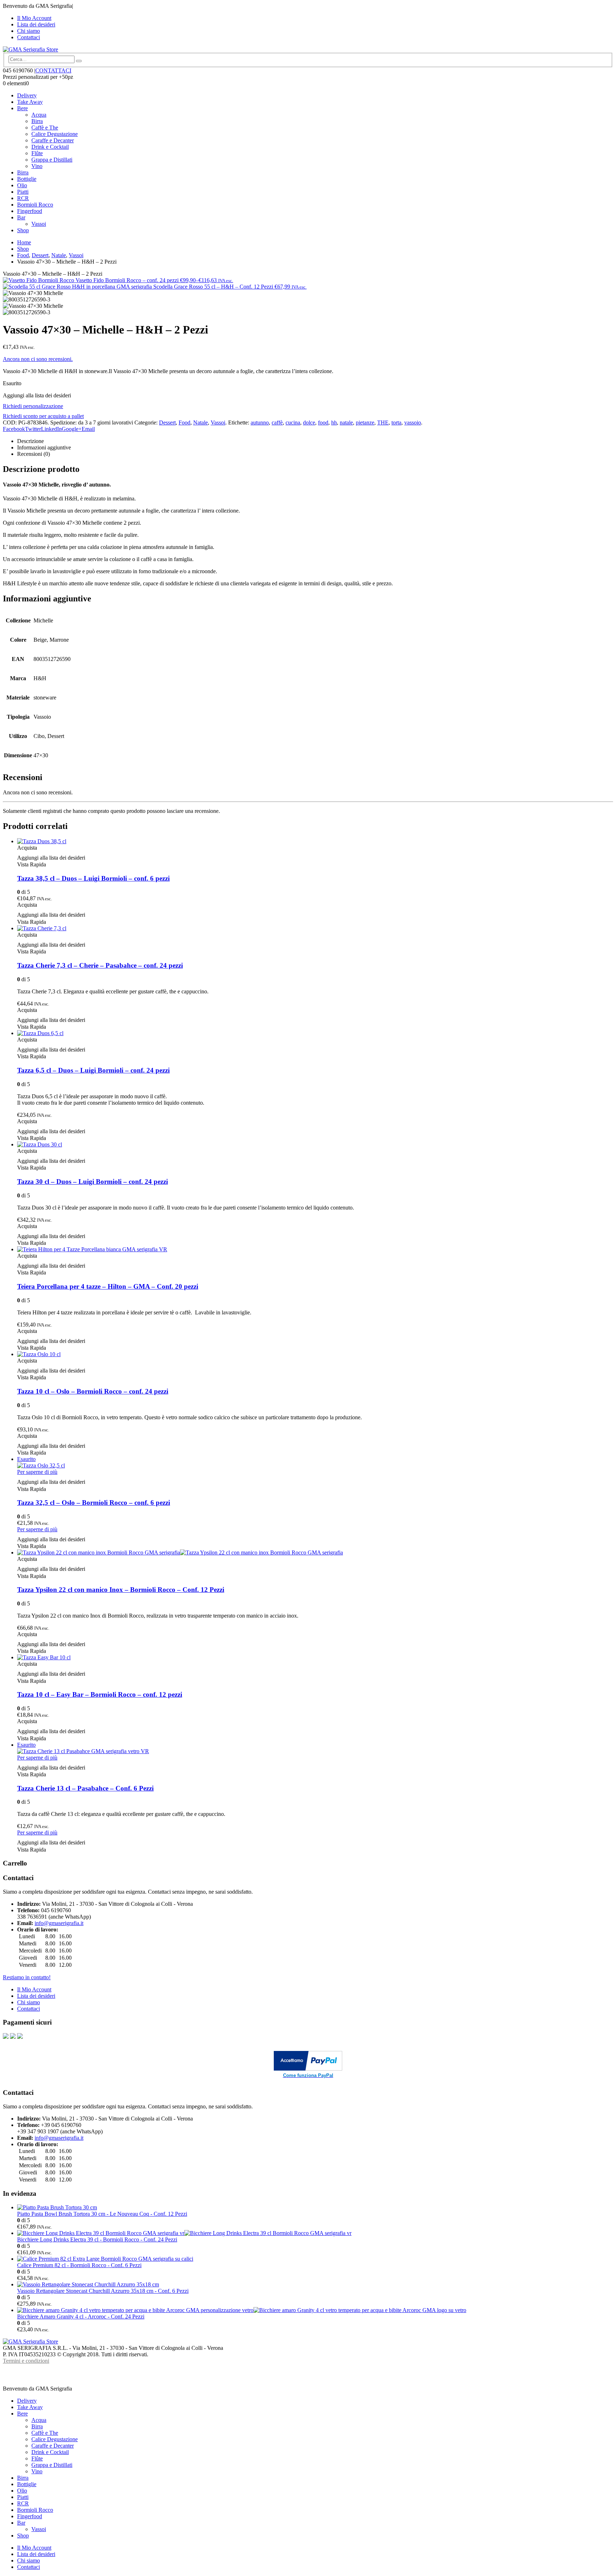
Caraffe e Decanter (53, 140)
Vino (37, 166)
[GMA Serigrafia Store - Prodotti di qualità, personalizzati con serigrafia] (30, 49)
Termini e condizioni (26, 2361)
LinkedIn (51, 429)
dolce (309, 422)
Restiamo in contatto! (27, 1977)
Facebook (14, 429)
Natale (201, 422)
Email (88, 429)
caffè (277, 422)
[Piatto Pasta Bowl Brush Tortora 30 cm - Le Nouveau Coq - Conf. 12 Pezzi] (315, 2208)
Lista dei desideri (36, 24)
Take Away (30, 102)
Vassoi (39, 224)
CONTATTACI (53, 70)
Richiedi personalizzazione (33, 406)
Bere (22, 108)
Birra (37, 121)
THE (383, 422)
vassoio (413, 422)
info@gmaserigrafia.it (59, 1923)
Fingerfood (30, 211)
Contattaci (29, 37)
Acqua (39, 115)
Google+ (72, 429)
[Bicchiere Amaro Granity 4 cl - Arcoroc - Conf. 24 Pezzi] (315, 2310)
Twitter (33, 429)
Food (184, 422)
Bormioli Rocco (35, 205)
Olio (22, 185)
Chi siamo (29, 31)
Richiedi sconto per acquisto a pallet (43, 416)
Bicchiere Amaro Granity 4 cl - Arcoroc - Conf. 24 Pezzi (81, 2317)
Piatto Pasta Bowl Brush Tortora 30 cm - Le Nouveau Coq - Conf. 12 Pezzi (102, 2214)
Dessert (167, 422)
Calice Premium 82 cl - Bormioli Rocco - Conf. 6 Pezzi (79, 2265)
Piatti (23, 192)
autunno (260, 422)
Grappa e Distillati (52, 160)
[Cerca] (79, 61)
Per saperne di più (37, 1472)
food (323, 422)
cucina (293, 422)
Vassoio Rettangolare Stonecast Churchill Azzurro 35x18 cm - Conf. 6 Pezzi (103, 2291)
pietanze (365, 422)
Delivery (27, 95)
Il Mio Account (34, 18)
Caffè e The (45, 128)
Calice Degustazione (55, 134)
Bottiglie (27, 179)
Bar (21, 217)
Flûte (37, 153)
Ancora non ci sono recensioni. (38, 359)
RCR (23, 198)
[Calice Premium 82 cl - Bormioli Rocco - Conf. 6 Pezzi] (315, 2259)
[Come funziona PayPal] (308, 2069)
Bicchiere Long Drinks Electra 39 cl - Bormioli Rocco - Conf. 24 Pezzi (97, 2239)
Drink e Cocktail (50, 147)
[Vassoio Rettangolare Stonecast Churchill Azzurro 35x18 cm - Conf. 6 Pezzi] (315, 2285)
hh (334, 422)
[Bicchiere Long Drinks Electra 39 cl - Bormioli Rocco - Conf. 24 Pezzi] (315, 2233)
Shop (23, 230)
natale (346, 422)
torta (396, 422)
